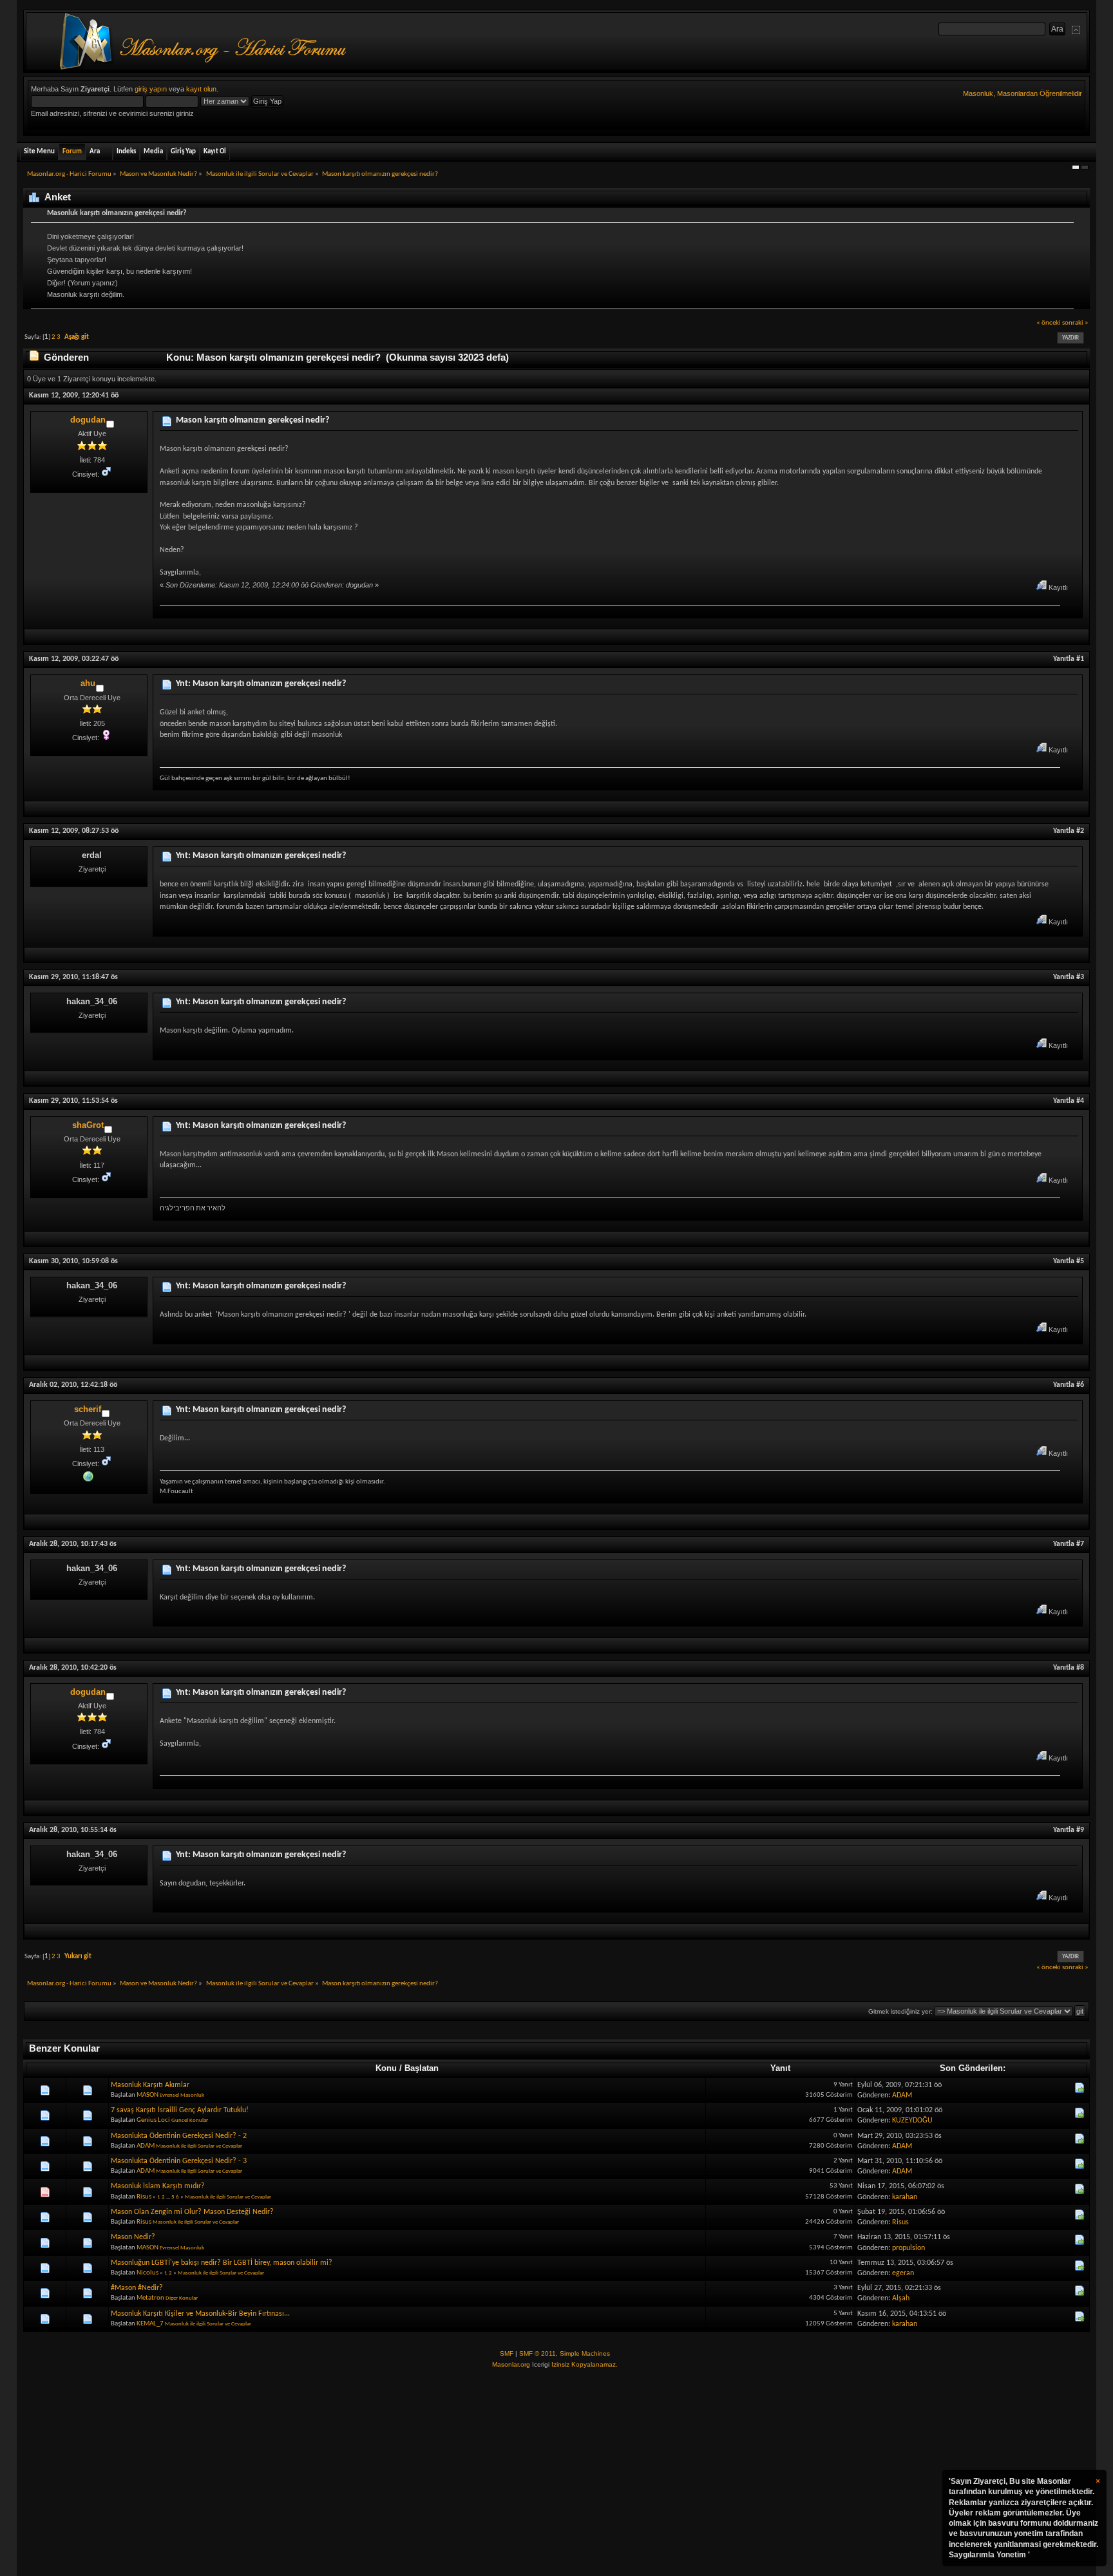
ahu (88, 683)
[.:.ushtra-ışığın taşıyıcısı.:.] (88, 1475)
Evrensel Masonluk (182, 2095)
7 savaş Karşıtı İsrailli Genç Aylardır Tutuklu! (180, 2110)
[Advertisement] (556, 2473)
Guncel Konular (190, 2120)
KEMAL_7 (150, 2324)
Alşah (901, 2298)
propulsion (908, 2248)
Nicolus (147, 2273)
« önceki (1049, 323)
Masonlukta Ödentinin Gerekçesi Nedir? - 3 (179, 2161)
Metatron (150, 2298)
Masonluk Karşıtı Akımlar (150, 2085)
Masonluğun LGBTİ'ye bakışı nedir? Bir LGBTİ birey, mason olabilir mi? (222, 2263)
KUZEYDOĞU (912, 2121)
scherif (88, 1409)
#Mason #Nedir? (137, 2288)
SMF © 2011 (537, 2353)
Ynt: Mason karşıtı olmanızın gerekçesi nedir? (261, 684)
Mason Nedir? (133, 2237)
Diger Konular (182, 2298)
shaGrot (88, 1125)
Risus (144, 2197)
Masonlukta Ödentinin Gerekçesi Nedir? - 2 (179, 2136)
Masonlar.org (511, 2364)
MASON (147, 2095)
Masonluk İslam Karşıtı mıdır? (158, 2186)
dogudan (88, 420)
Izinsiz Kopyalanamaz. (585, 2364)
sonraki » (1075, 323)
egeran (903, 2273)
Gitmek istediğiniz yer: (900, 2011)
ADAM (902, 2095)
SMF (507, 2353)
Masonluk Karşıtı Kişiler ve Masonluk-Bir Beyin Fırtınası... (200, 2314)
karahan (905, 2197)
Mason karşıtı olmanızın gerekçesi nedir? (252, 420)
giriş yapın (151, 89)
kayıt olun (201, 89)
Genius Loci (153, 2120)
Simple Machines (585, 2353)
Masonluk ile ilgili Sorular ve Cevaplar (199, 2146)
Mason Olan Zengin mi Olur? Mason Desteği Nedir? (192, 2212)
